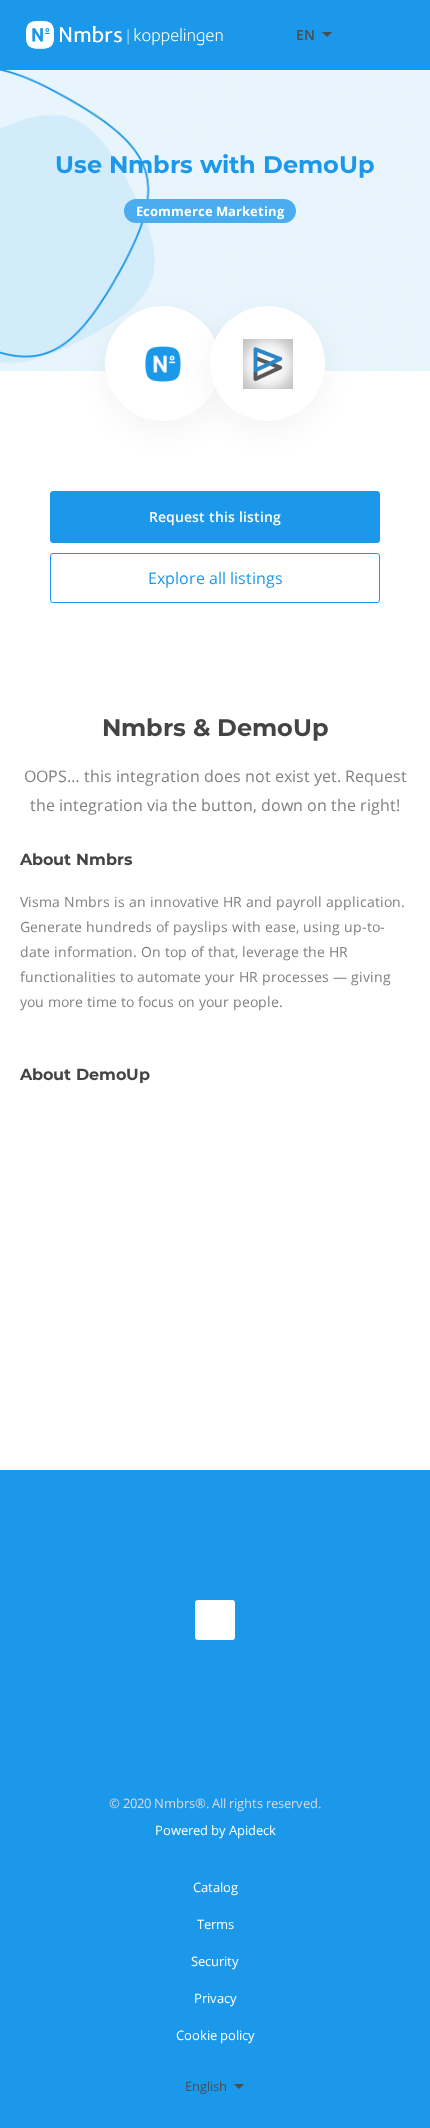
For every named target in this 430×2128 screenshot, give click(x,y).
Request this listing (215, 516)
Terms (215, 1924)
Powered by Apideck (215, 1830)
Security (215, 1961)
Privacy (215, 1998)
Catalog (215, 1887)
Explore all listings (215, 578)
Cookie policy (215, 2035)
